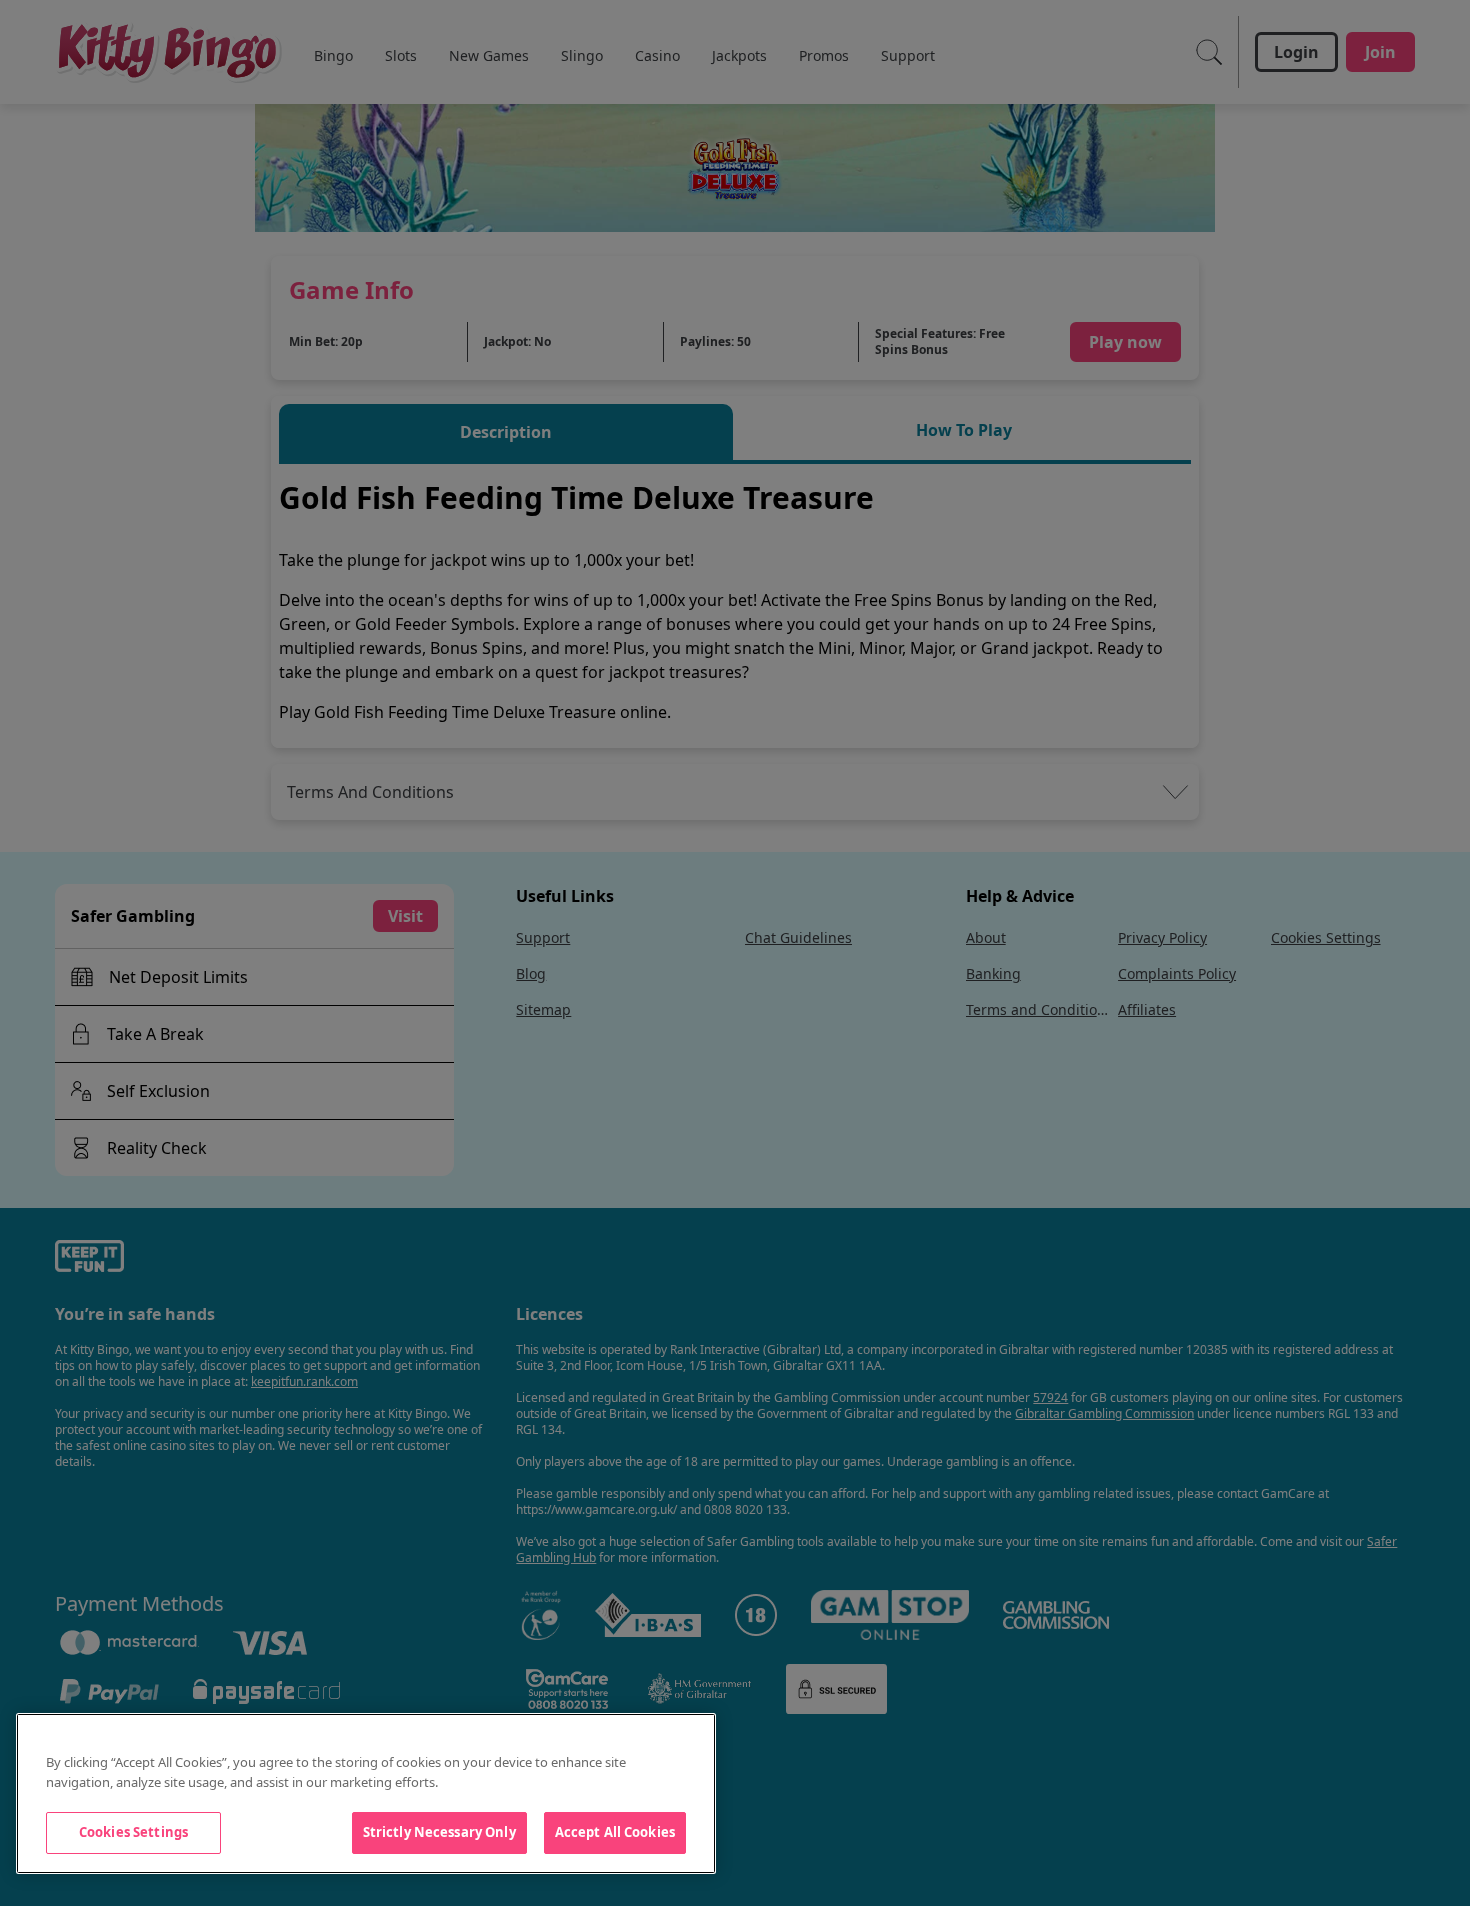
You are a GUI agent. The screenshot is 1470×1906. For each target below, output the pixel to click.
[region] (366, 1793)
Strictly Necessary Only (439, 1832)
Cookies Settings (133, 1832)
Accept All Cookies (615, 1832)
